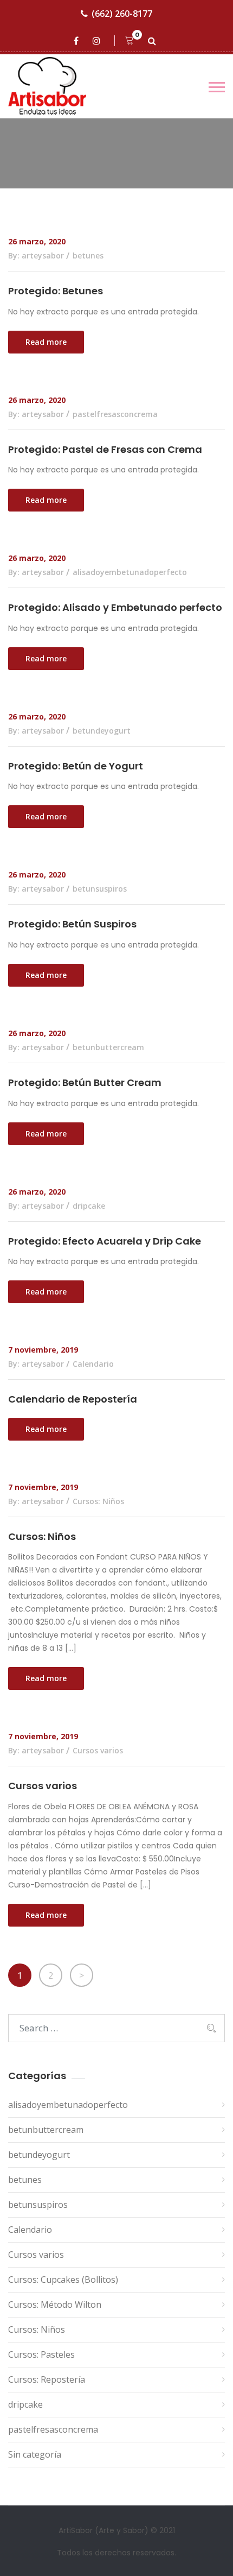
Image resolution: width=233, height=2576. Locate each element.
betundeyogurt (102, 731)
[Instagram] (98, 41)
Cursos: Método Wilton (55, 2304)
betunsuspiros (100, 889)
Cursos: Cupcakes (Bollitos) (63, 2280)
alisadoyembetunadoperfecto (130, 572)
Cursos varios (98, 1750)
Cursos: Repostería (47, 2379)
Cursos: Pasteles (41, 2354)
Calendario (93, 1364)
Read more (46, 342)
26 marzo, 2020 (37, 241)
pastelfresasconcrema (115, 414)
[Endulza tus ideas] (57, 86)
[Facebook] (78, 41)
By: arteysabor (36, 255)
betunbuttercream (108, 1047)
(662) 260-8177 (122, 14)
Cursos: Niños (98, 1501)
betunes (88, 255)
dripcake (89, 1206)
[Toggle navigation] (217, 87)
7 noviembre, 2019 (43, 1350)
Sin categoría (35, 2454)
